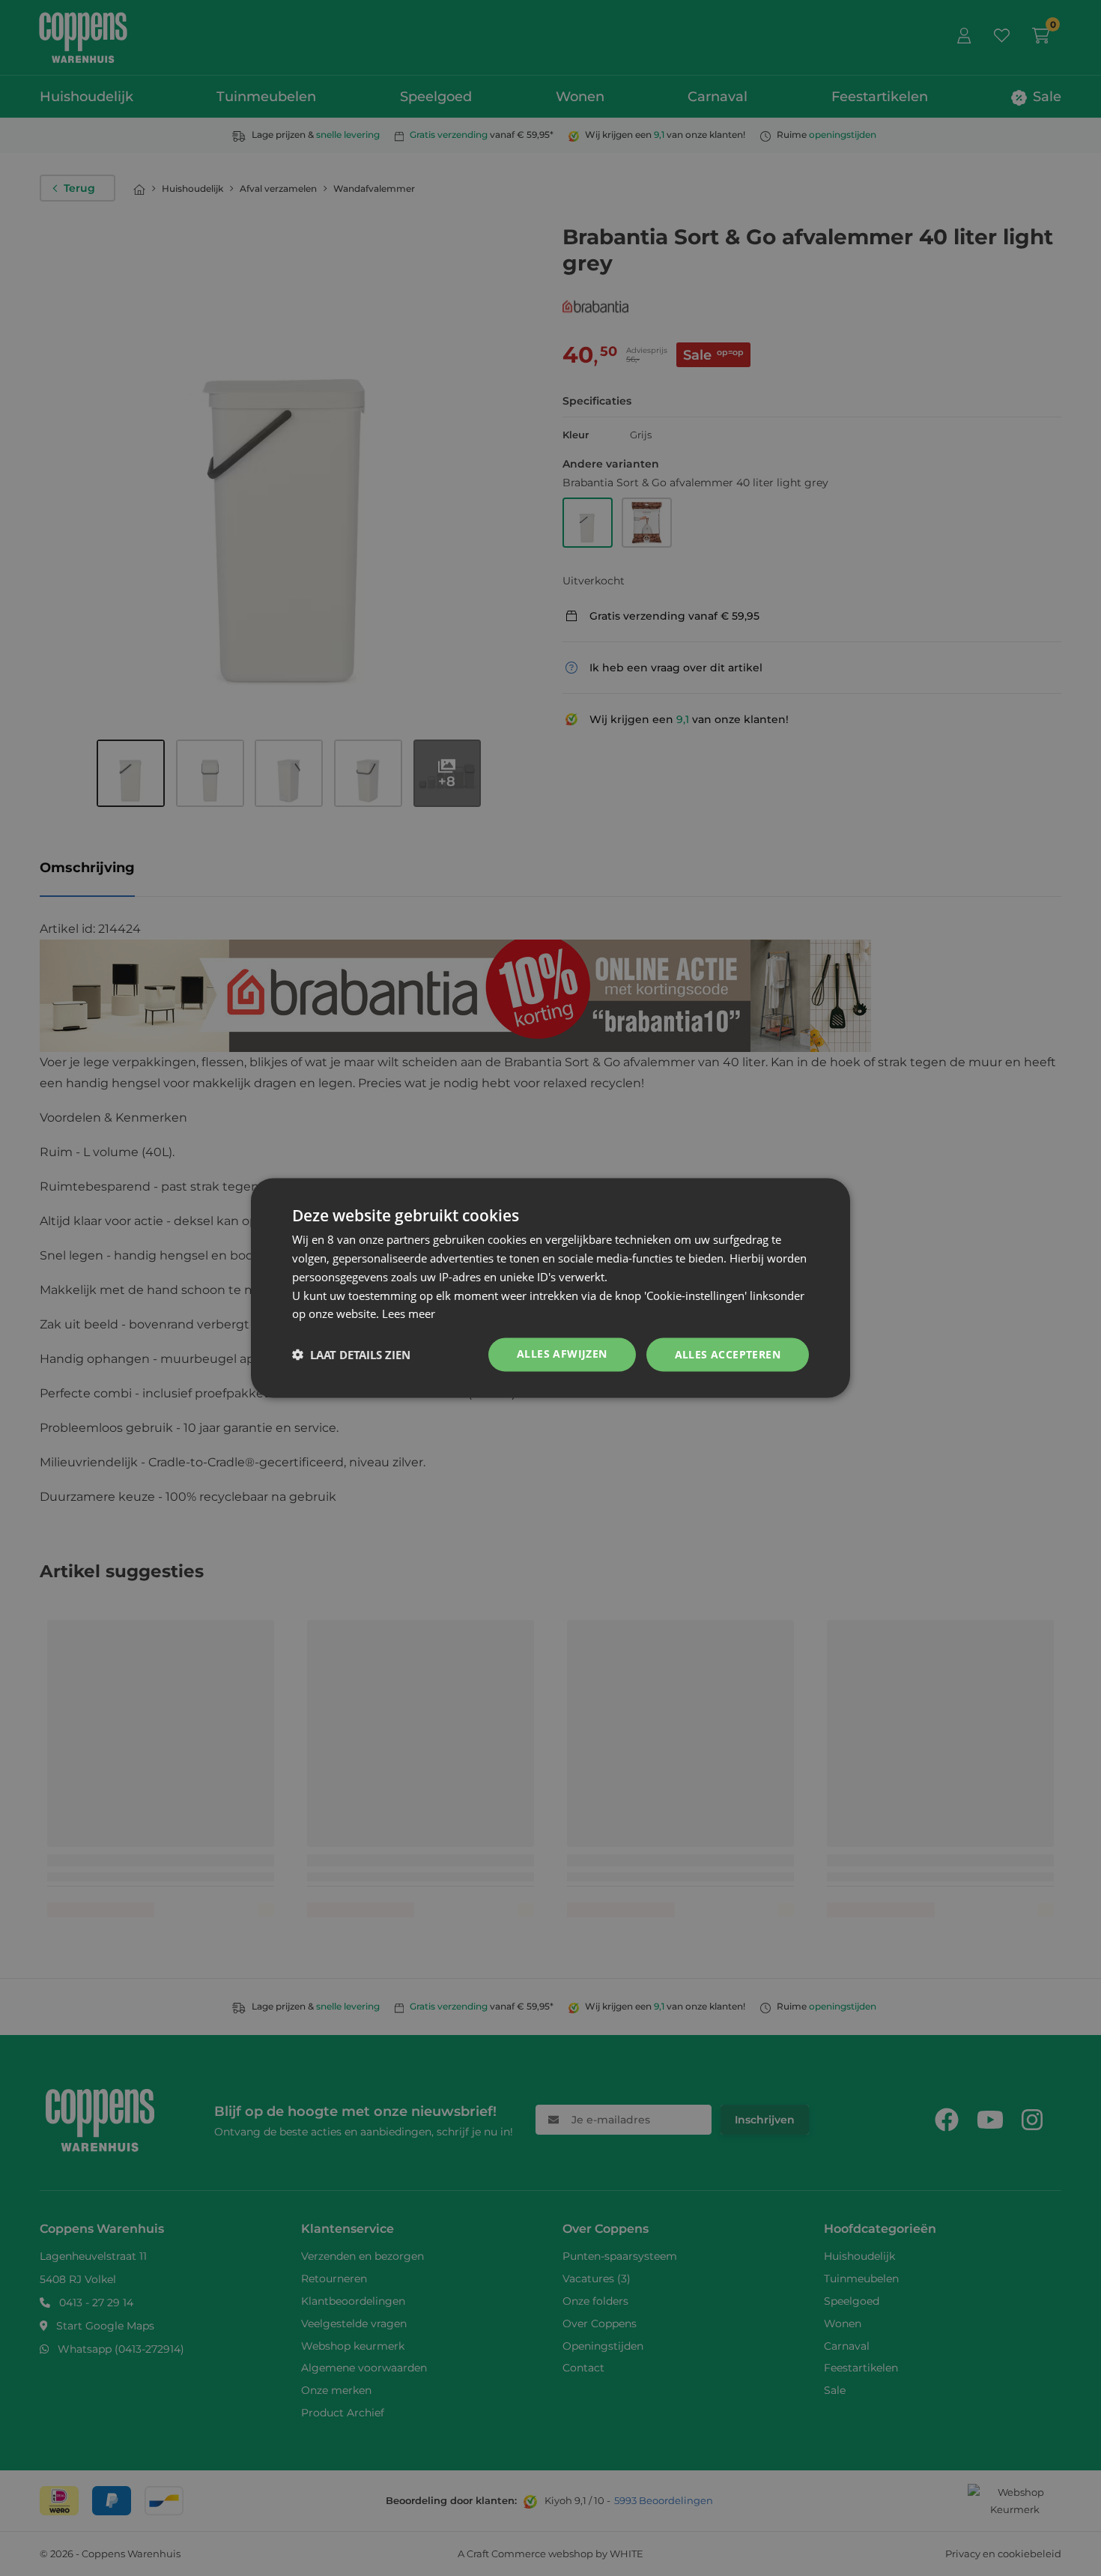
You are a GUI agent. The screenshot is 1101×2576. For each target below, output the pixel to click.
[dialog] (550, 1288)
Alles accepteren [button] (728, 1354)
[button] (351, 1355)
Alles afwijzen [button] (562, 1354)
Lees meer (409, 1313)
